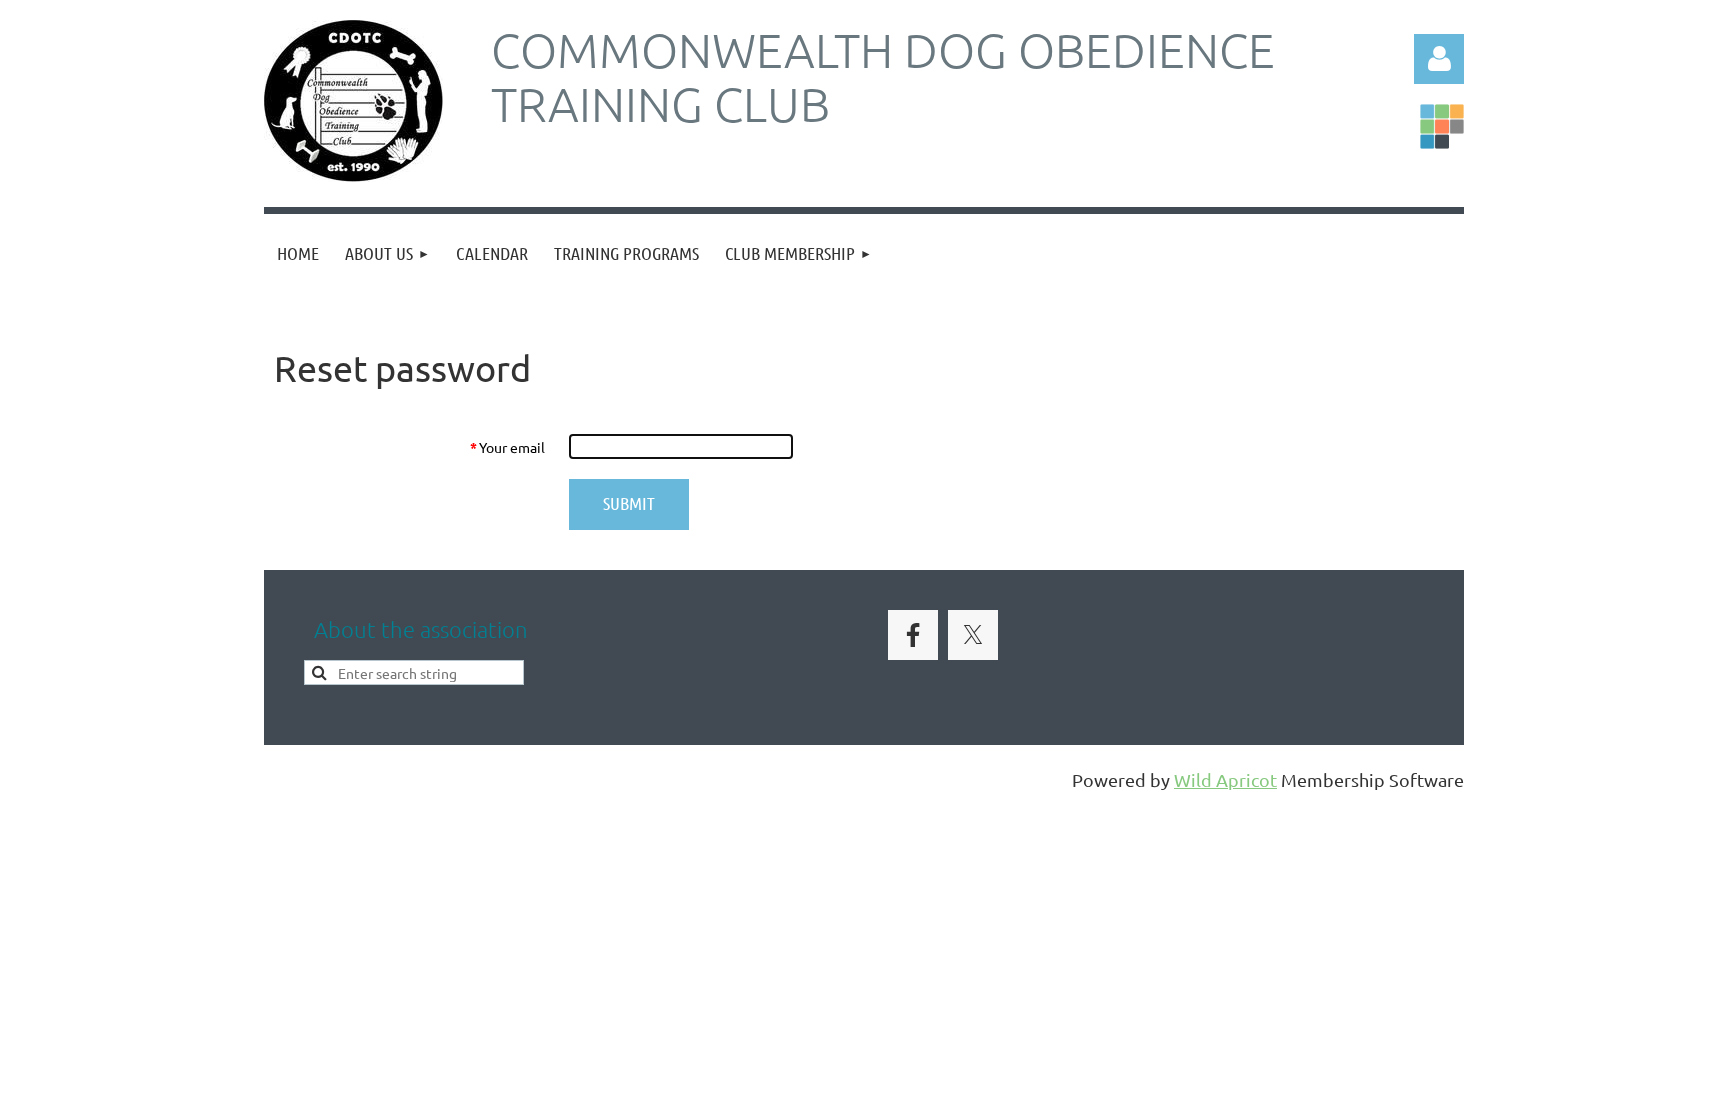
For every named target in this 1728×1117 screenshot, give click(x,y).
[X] (973, 635)
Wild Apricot (1225, 779)
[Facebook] (913, 635)
